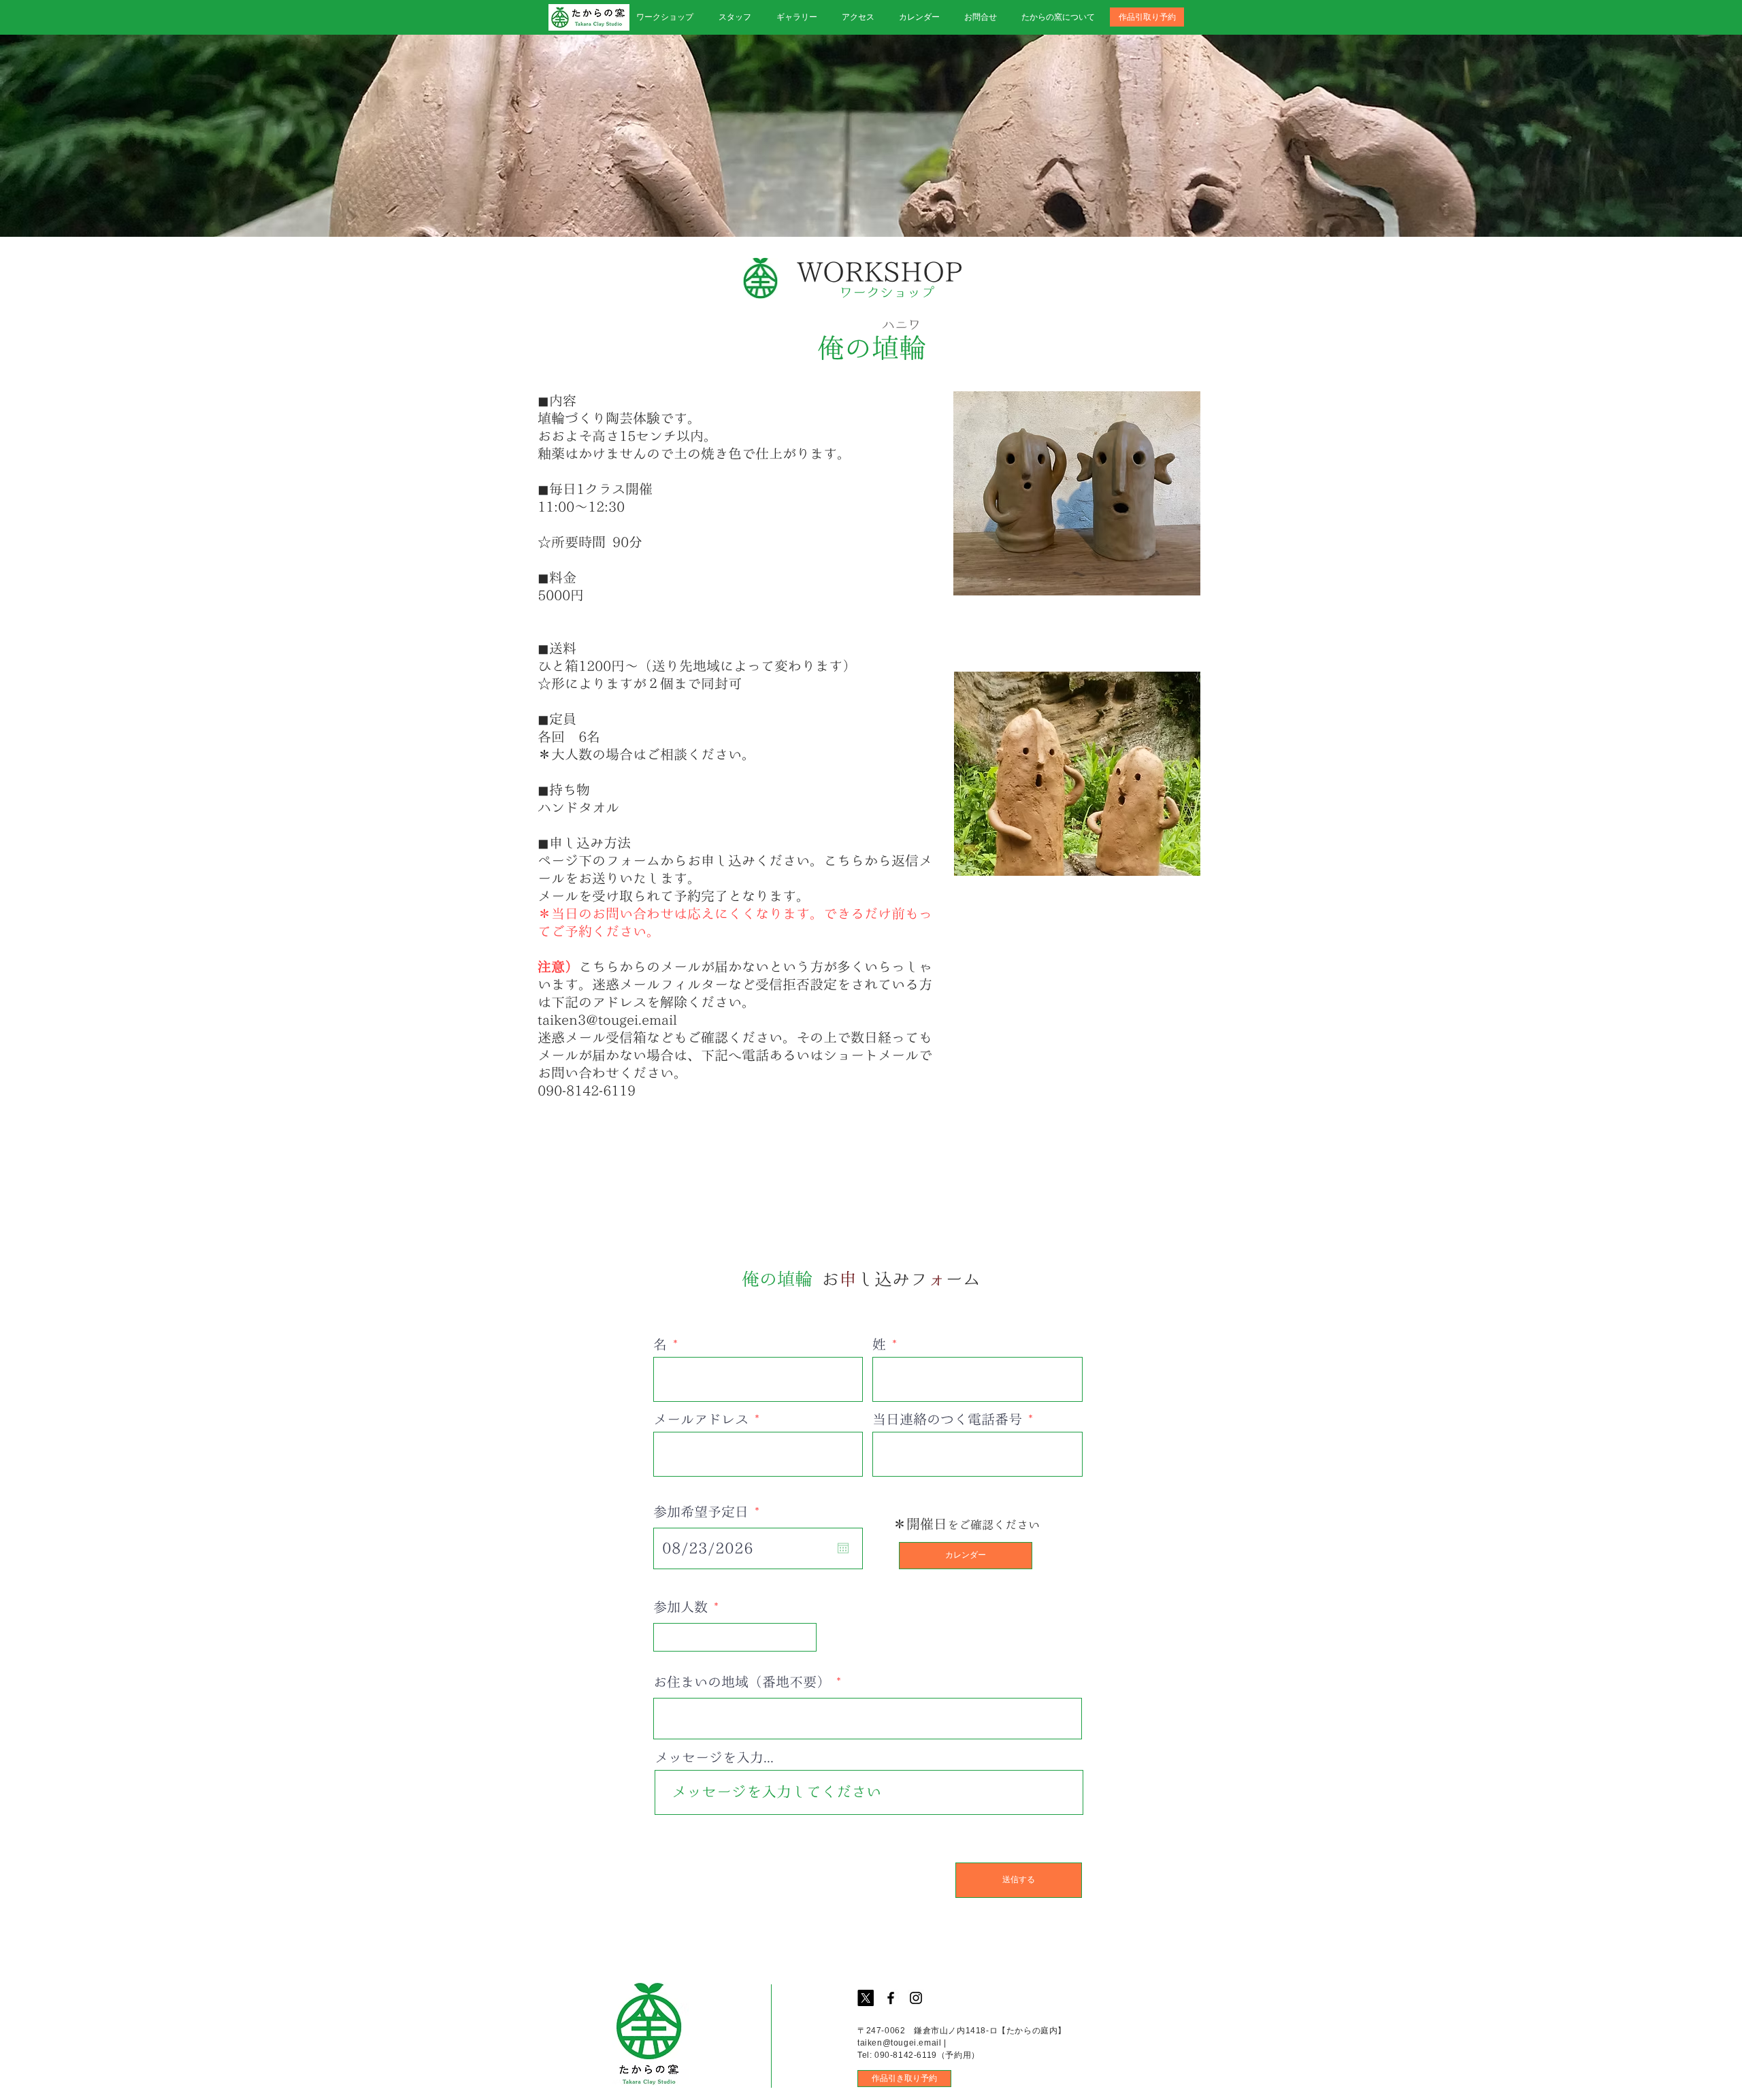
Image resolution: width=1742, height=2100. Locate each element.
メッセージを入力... (714, 1757)
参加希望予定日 (710, 1511)
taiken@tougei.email (899, 2043)
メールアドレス (701, 1419)
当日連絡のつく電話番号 (947, 1419)
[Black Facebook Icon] (891, 1998)
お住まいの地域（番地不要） (742, 1681)
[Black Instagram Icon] (916, 1998)
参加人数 (680, 1607)
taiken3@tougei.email (607, 1019)
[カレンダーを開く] (843, 1548)
